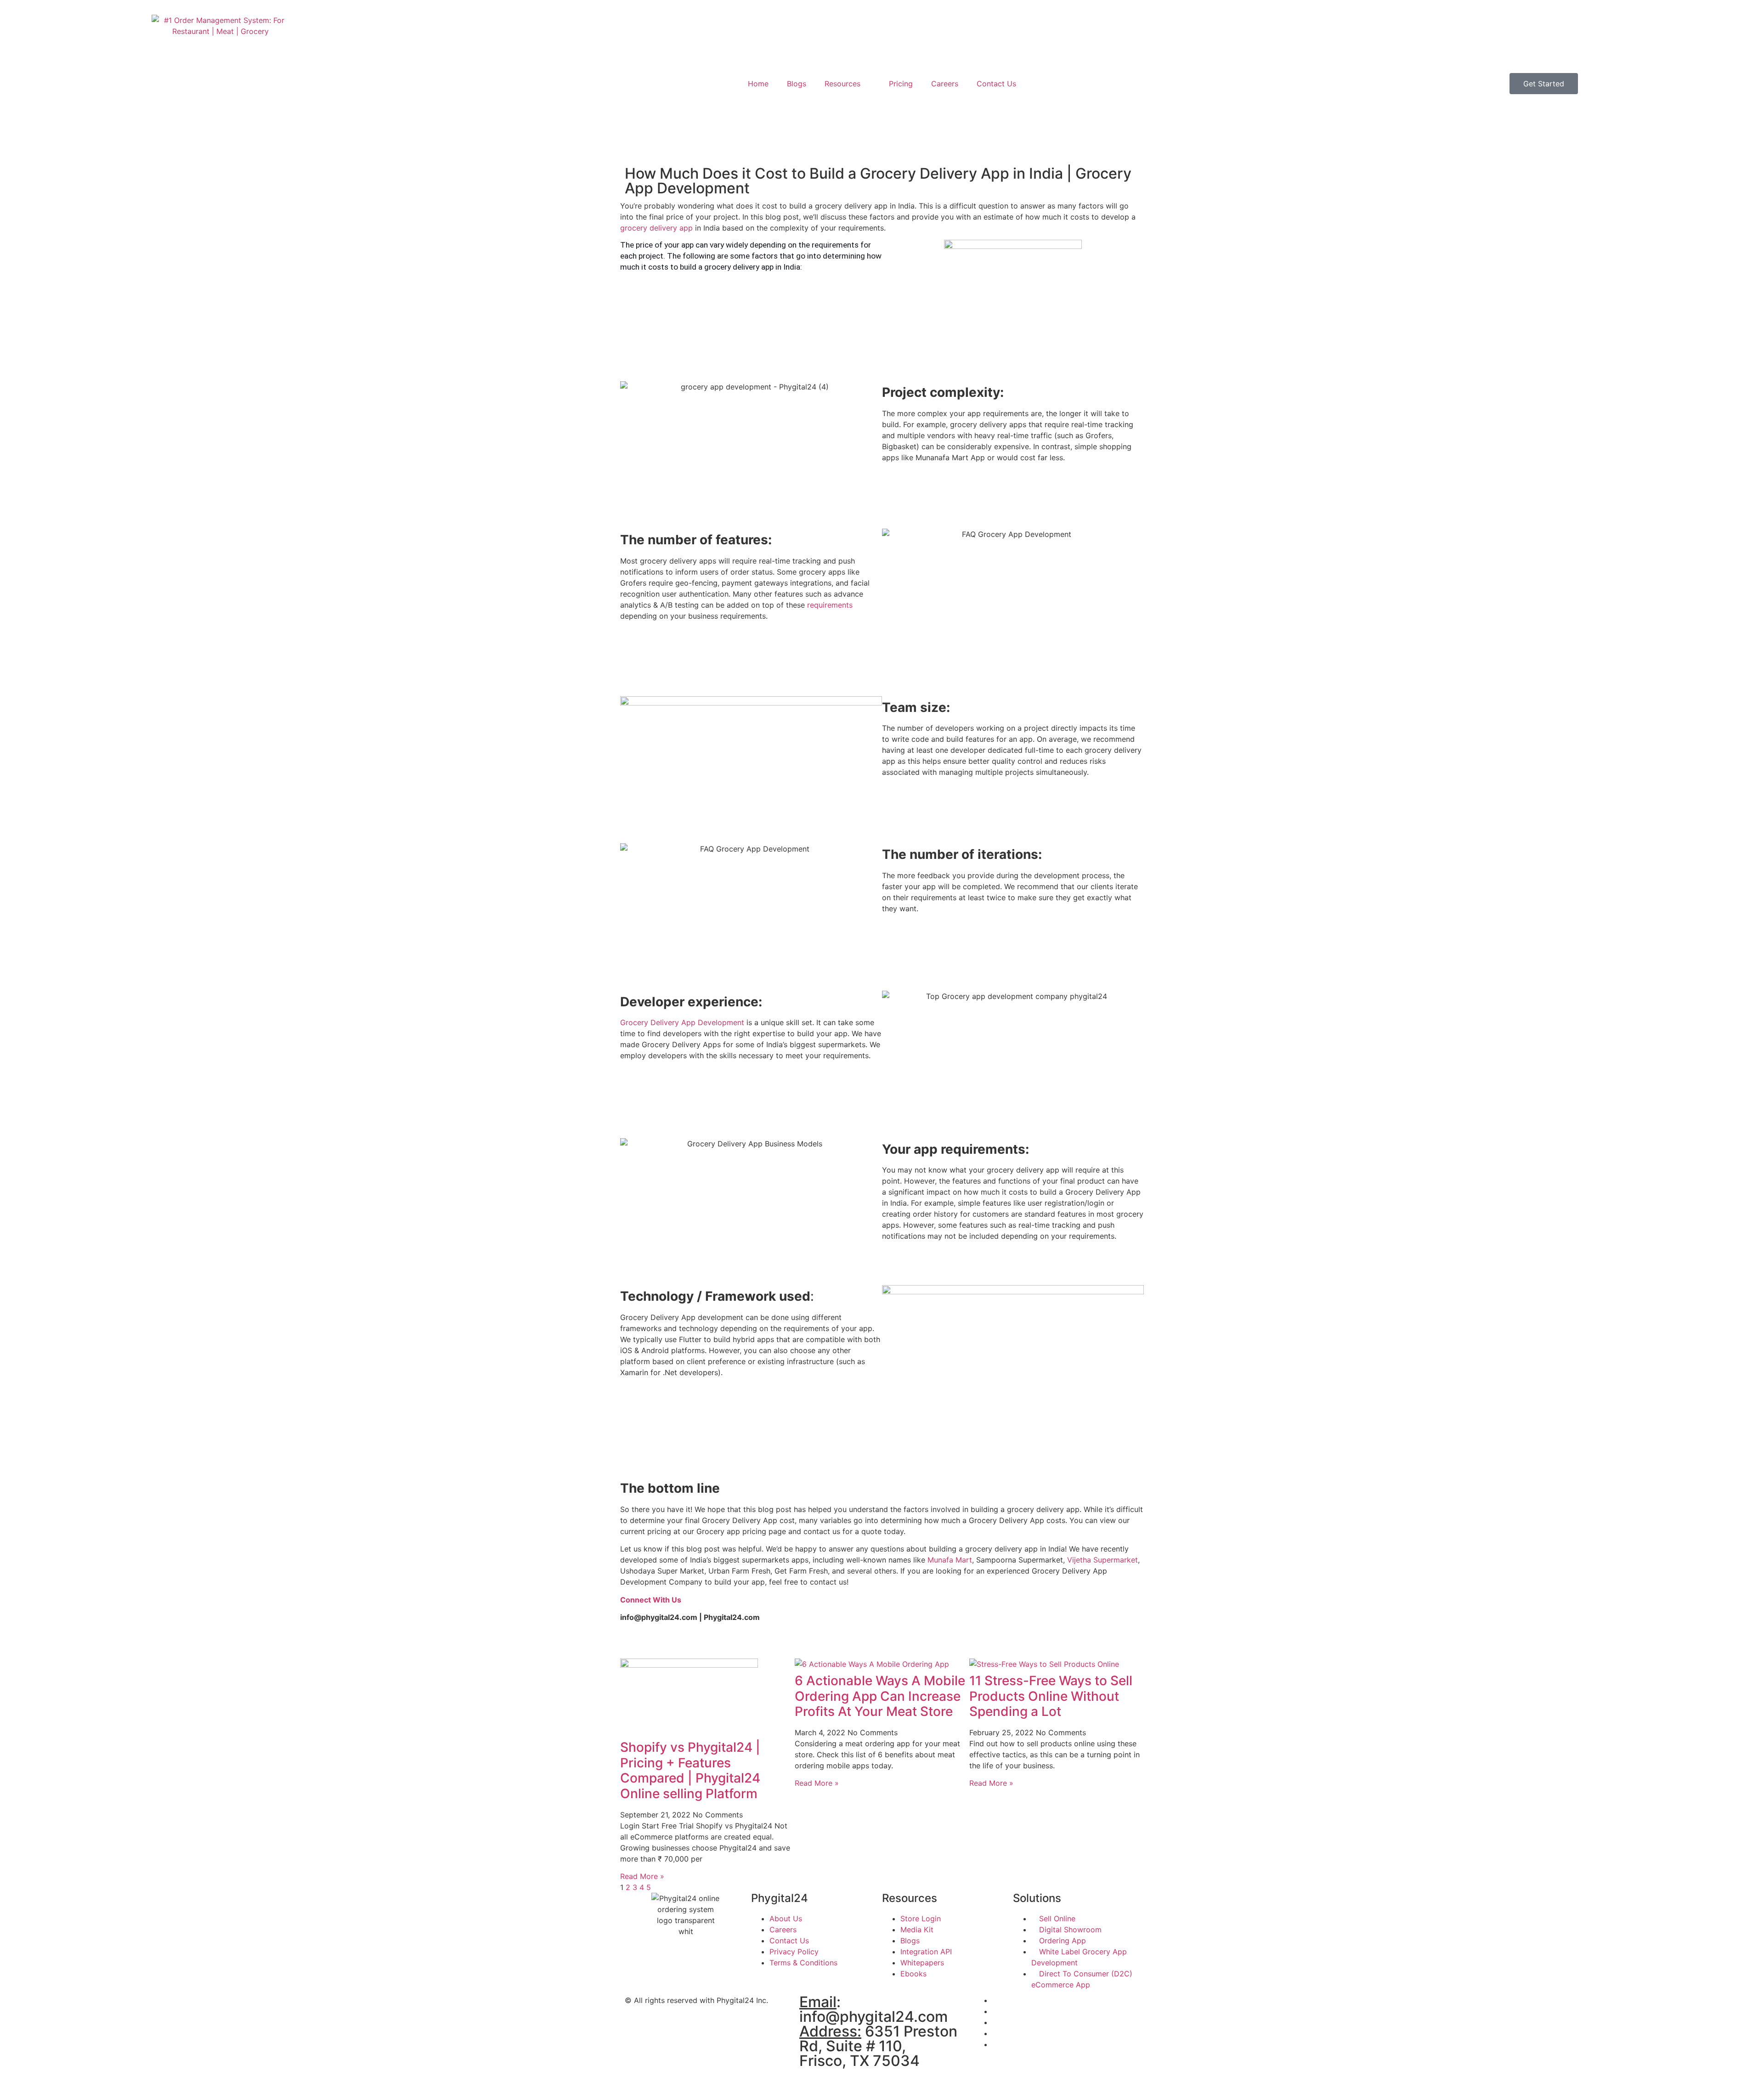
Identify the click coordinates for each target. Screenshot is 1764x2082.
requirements (830, 605)
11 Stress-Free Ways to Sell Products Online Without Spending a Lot (1051, 1696)
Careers (945, 84)
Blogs (797, 84)
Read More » (642, 1876)
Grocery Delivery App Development (682, 1022)
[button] (623, 376)
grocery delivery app (656, 228)
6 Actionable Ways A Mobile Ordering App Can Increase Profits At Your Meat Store (880, 1696)
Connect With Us (651, 1600)
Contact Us (996, 84)
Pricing (901, 84)
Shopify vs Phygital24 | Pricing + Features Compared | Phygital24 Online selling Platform (690, 1770)
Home (758, 84)
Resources (842, 84)
